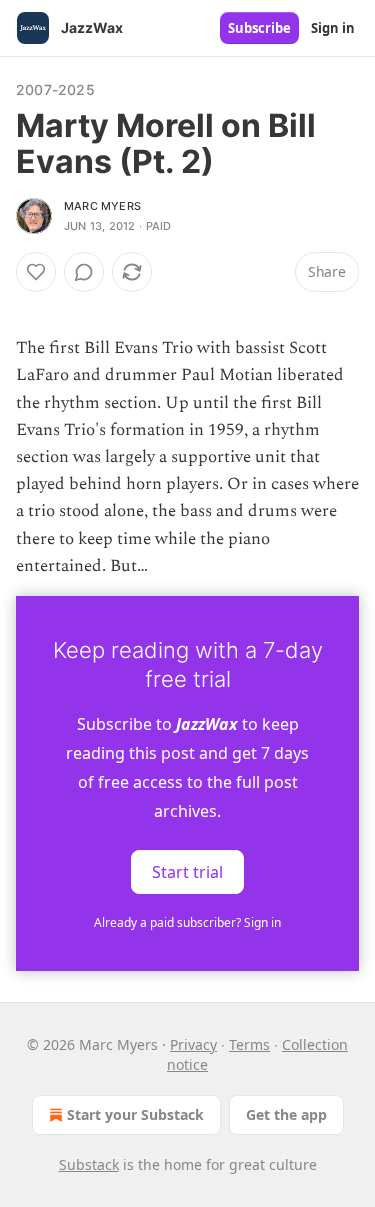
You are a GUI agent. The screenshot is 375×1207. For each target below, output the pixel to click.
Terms (249, 1044)
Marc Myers (102, 206)
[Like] (36, 272)
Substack (89, 1164)
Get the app (286, 1114)
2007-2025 (55, 89)
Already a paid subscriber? (187, 922)
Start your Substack (135, 1114)
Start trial (187, 872)
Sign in (333, 28)
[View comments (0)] (84, 272)
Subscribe (259, 28)
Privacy (193, 1044)
